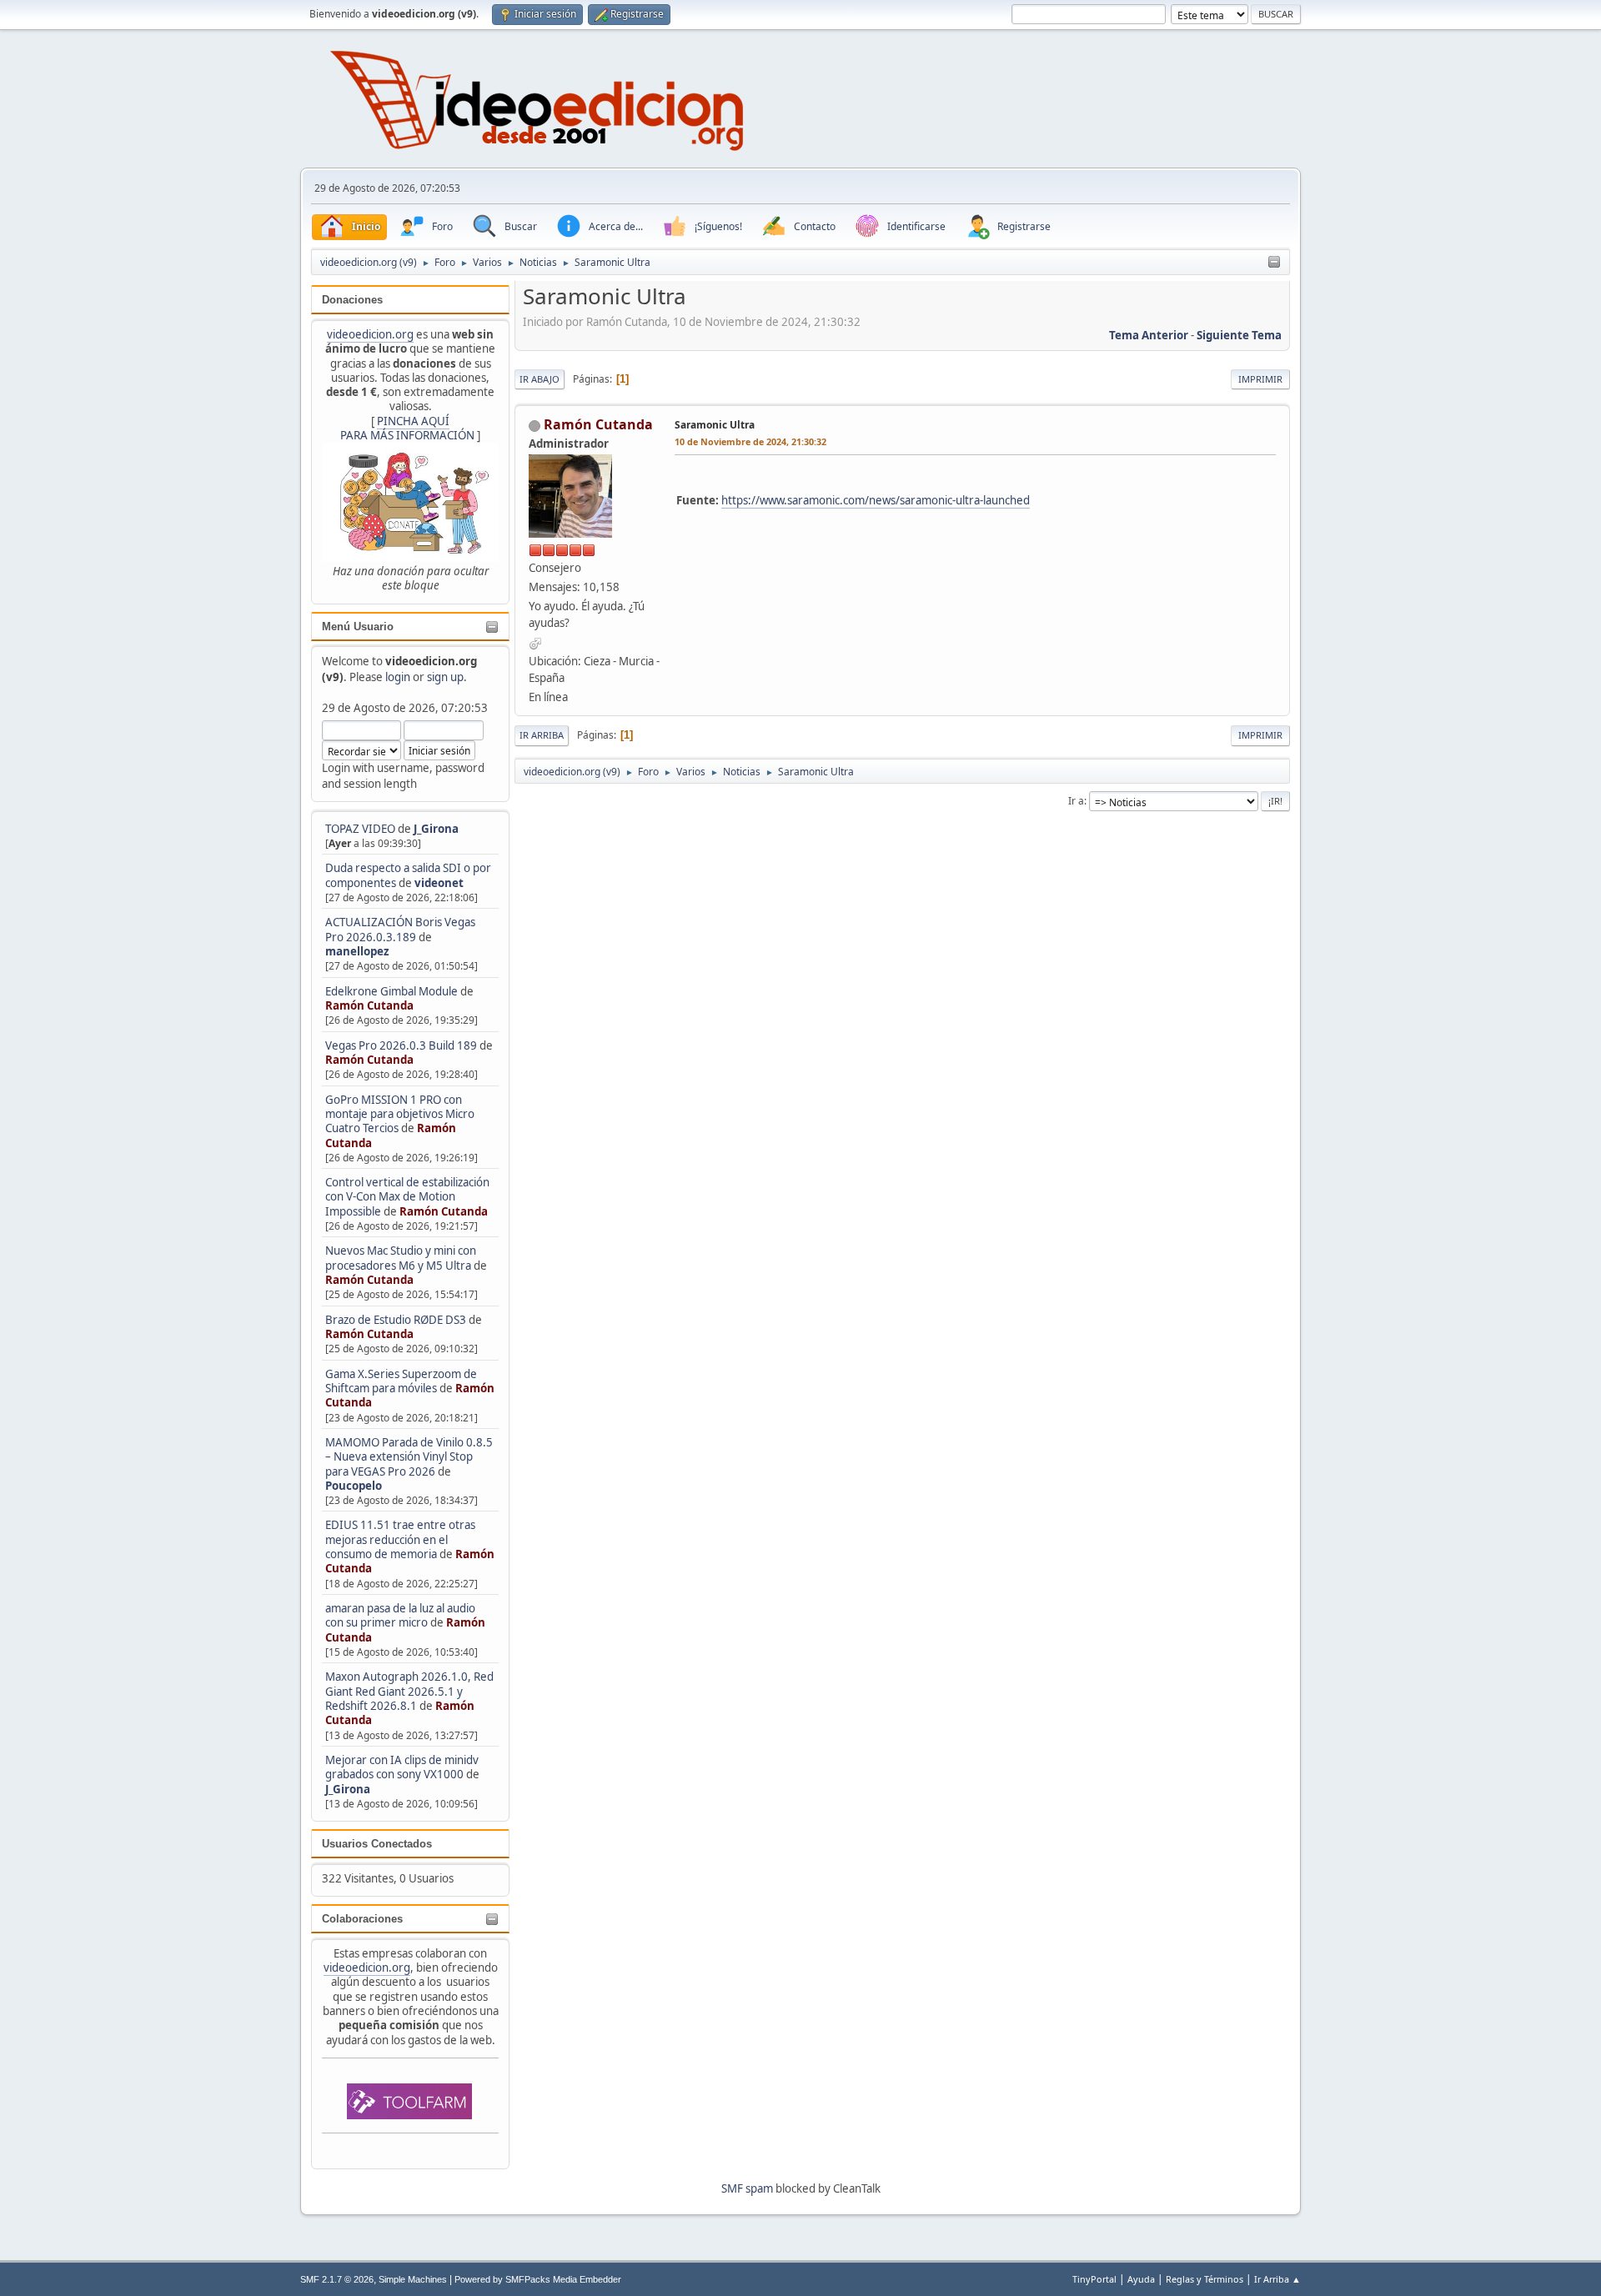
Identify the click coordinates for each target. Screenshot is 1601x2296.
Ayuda (1141, 2279)
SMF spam (747, 2188)
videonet (439, 883)
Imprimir (1260, 379)
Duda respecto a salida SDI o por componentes (408, 875)
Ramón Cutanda (369, 1005)
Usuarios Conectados (377, 1844)
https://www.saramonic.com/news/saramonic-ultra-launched (876, 500)
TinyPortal (1094, 2279)
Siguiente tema (1239, 335)
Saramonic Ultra (715, 425)
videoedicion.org (370, 334)
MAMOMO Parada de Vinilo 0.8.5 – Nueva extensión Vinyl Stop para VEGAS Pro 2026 (409, 1457)
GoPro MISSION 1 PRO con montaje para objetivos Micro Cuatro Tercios (400, 1114)
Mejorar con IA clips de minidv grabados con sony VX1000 (402, 1767)
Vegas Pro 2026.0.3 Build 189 (401, 1045)
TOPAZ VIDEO (360, 829)
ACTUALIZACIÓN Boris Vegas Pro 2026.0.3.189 (400, 929)
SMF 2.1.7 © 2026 (337, 2279)
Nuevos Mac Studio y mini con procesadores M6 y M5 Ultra (401, 1258)
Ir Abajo (540, 379)
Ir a (1076, 801)
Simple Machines (413, 2279)
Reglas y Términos (1205, 2279)
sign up (445, 677)
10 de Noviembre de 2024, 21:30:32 (750, 441)
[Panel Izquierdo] (1274, 263)
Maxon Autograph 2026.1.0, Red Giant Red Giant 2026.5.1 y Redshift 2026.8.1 (409, 1691)
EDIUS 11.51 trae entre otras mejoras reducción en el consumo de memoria (400, 1539)
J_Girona (436, 829)
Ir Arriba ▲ (1277, 2279)
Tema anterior (1149, 335)
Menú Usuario (358, 627)
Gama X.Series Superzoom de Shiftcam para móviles (401, 1381)
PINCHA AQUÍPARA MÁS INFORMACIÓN (407, 428)
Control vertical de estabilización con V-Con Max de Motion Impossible (407, 1197)
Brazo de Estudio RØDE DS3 (396, 1320)
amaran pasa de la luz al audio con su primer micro (400, 1615)
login (398, 677)
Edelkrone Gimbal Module (391, 991)
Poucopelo (354, 1486)
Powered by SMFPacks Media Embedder (538, 2279)
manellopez (357, 951)
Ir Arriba (542, 735)
